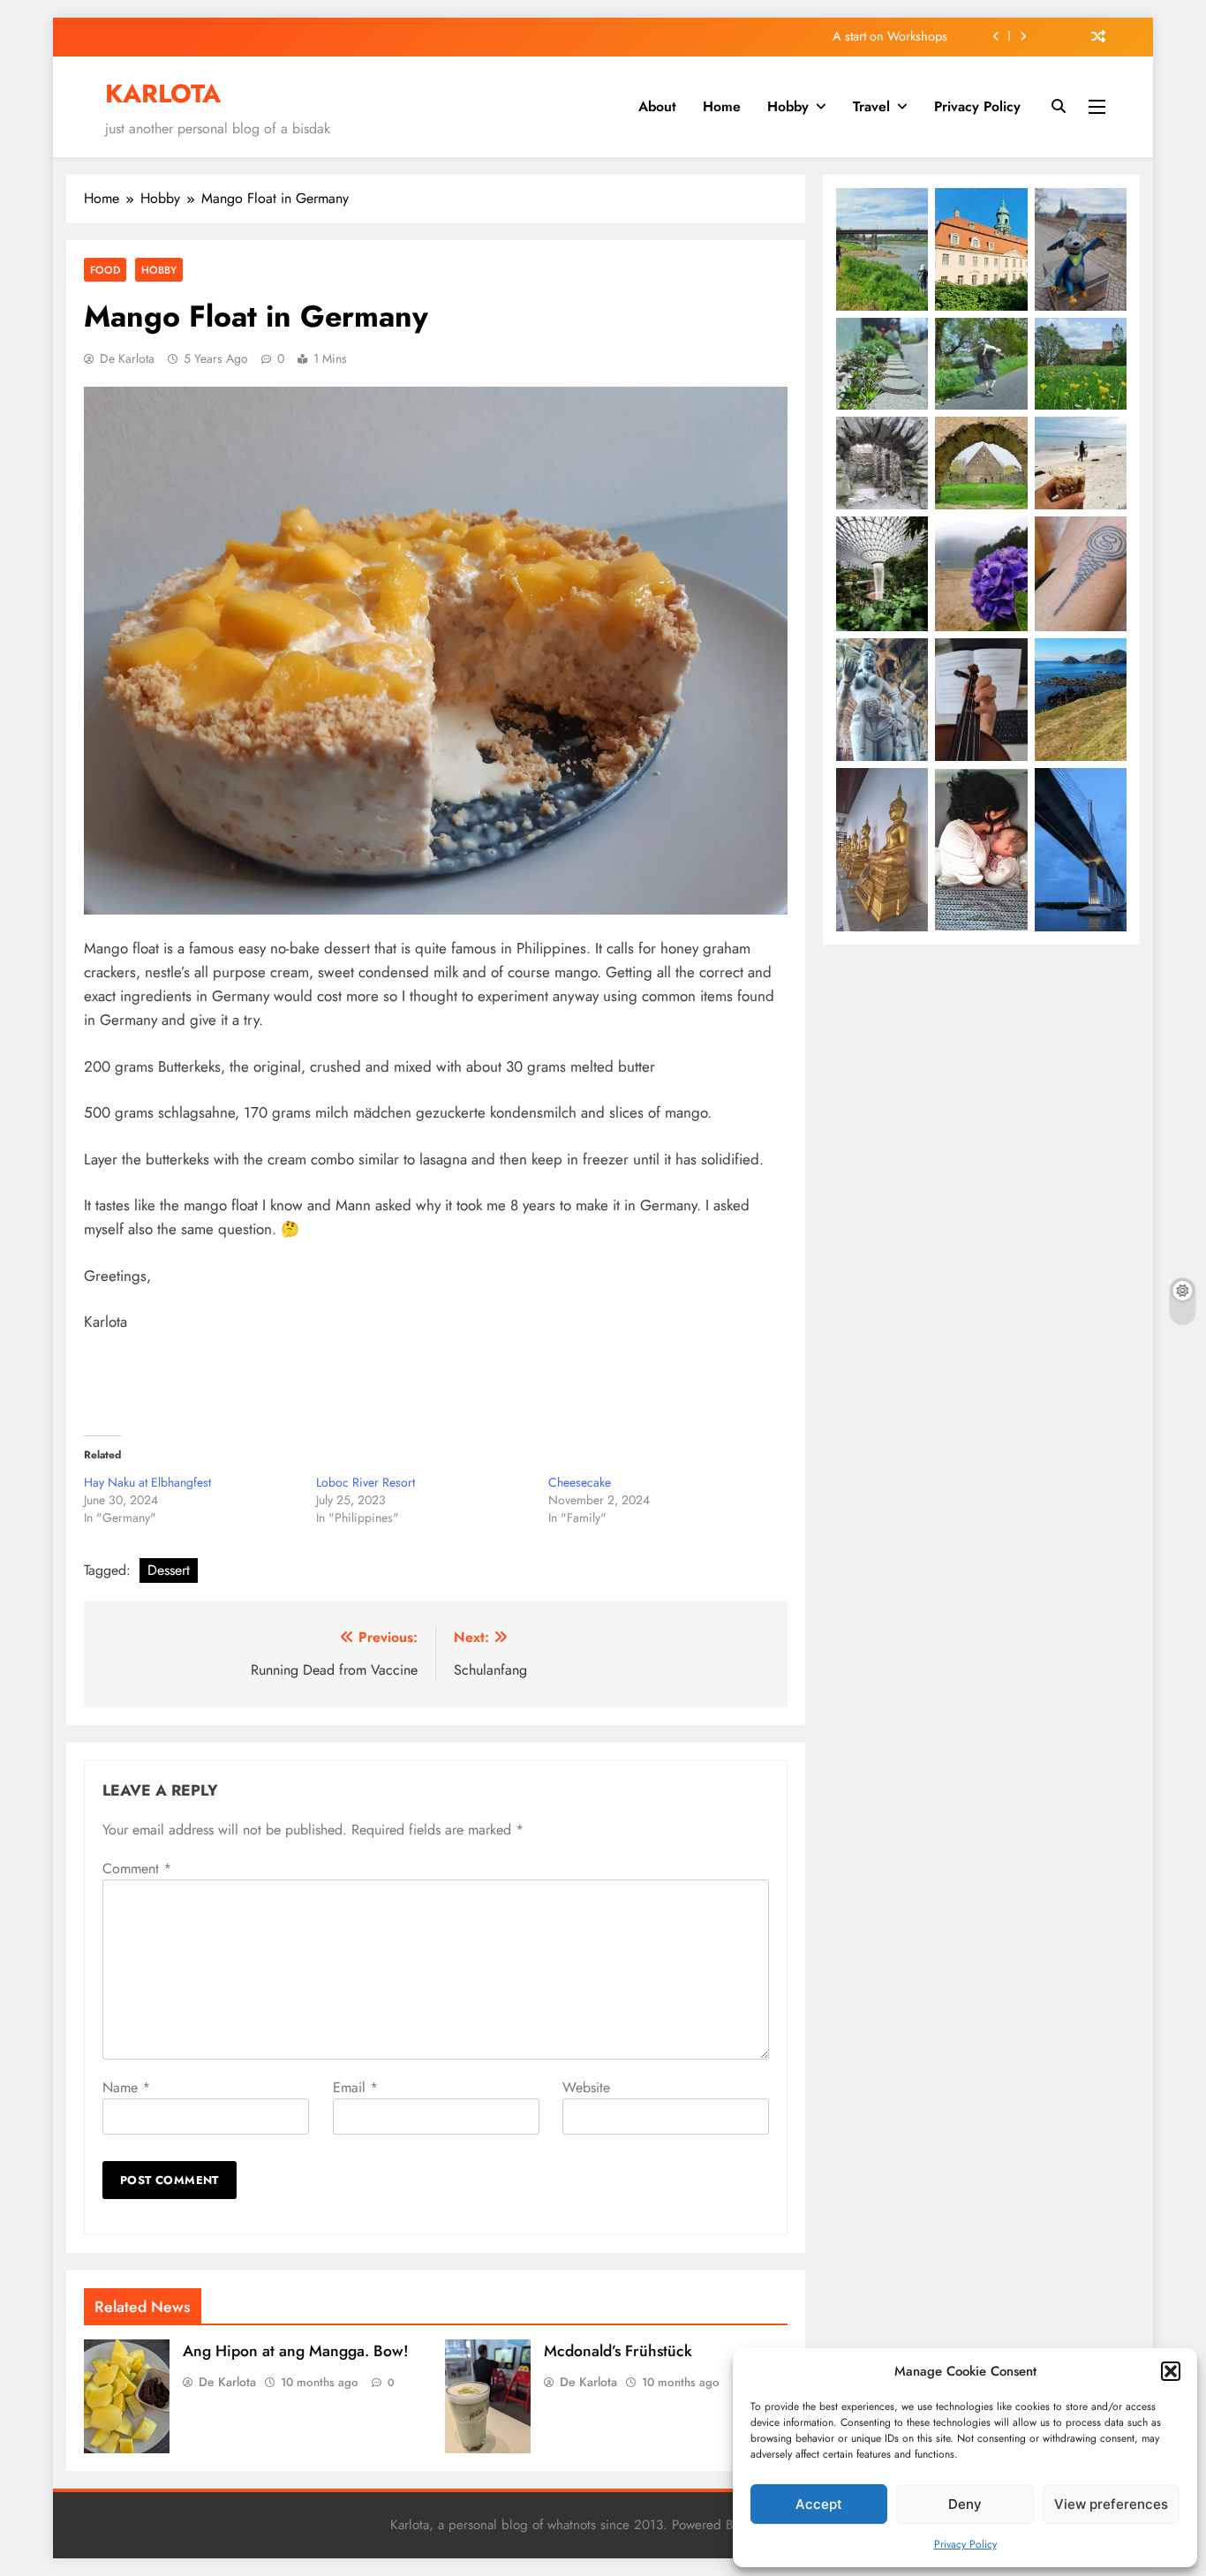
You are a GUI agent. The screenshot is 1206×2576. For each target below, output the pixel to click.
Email (355, 2087)
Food (105, 270)
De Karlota (127, 358)
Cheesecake (580, 1482)
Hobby (788, 106)
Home (722, 106)
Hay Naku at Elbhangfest (147, 1482)
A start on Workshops (890, 36)
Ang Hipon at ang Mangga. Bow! (296, 2351)
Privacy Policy (965, 2544)
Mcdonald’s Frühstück (618, 2351)
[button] (1171, 2371)
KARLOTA (163, 94)
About (657, 106)
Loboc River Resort (366, 1482)
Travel (871, 106)
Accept (819, 2504)
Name (126, 2087)
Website (586, 2087)
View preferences (1111, 2504)
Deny (965, 2504)
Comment (137, 1868)
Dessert (169, 1570)
